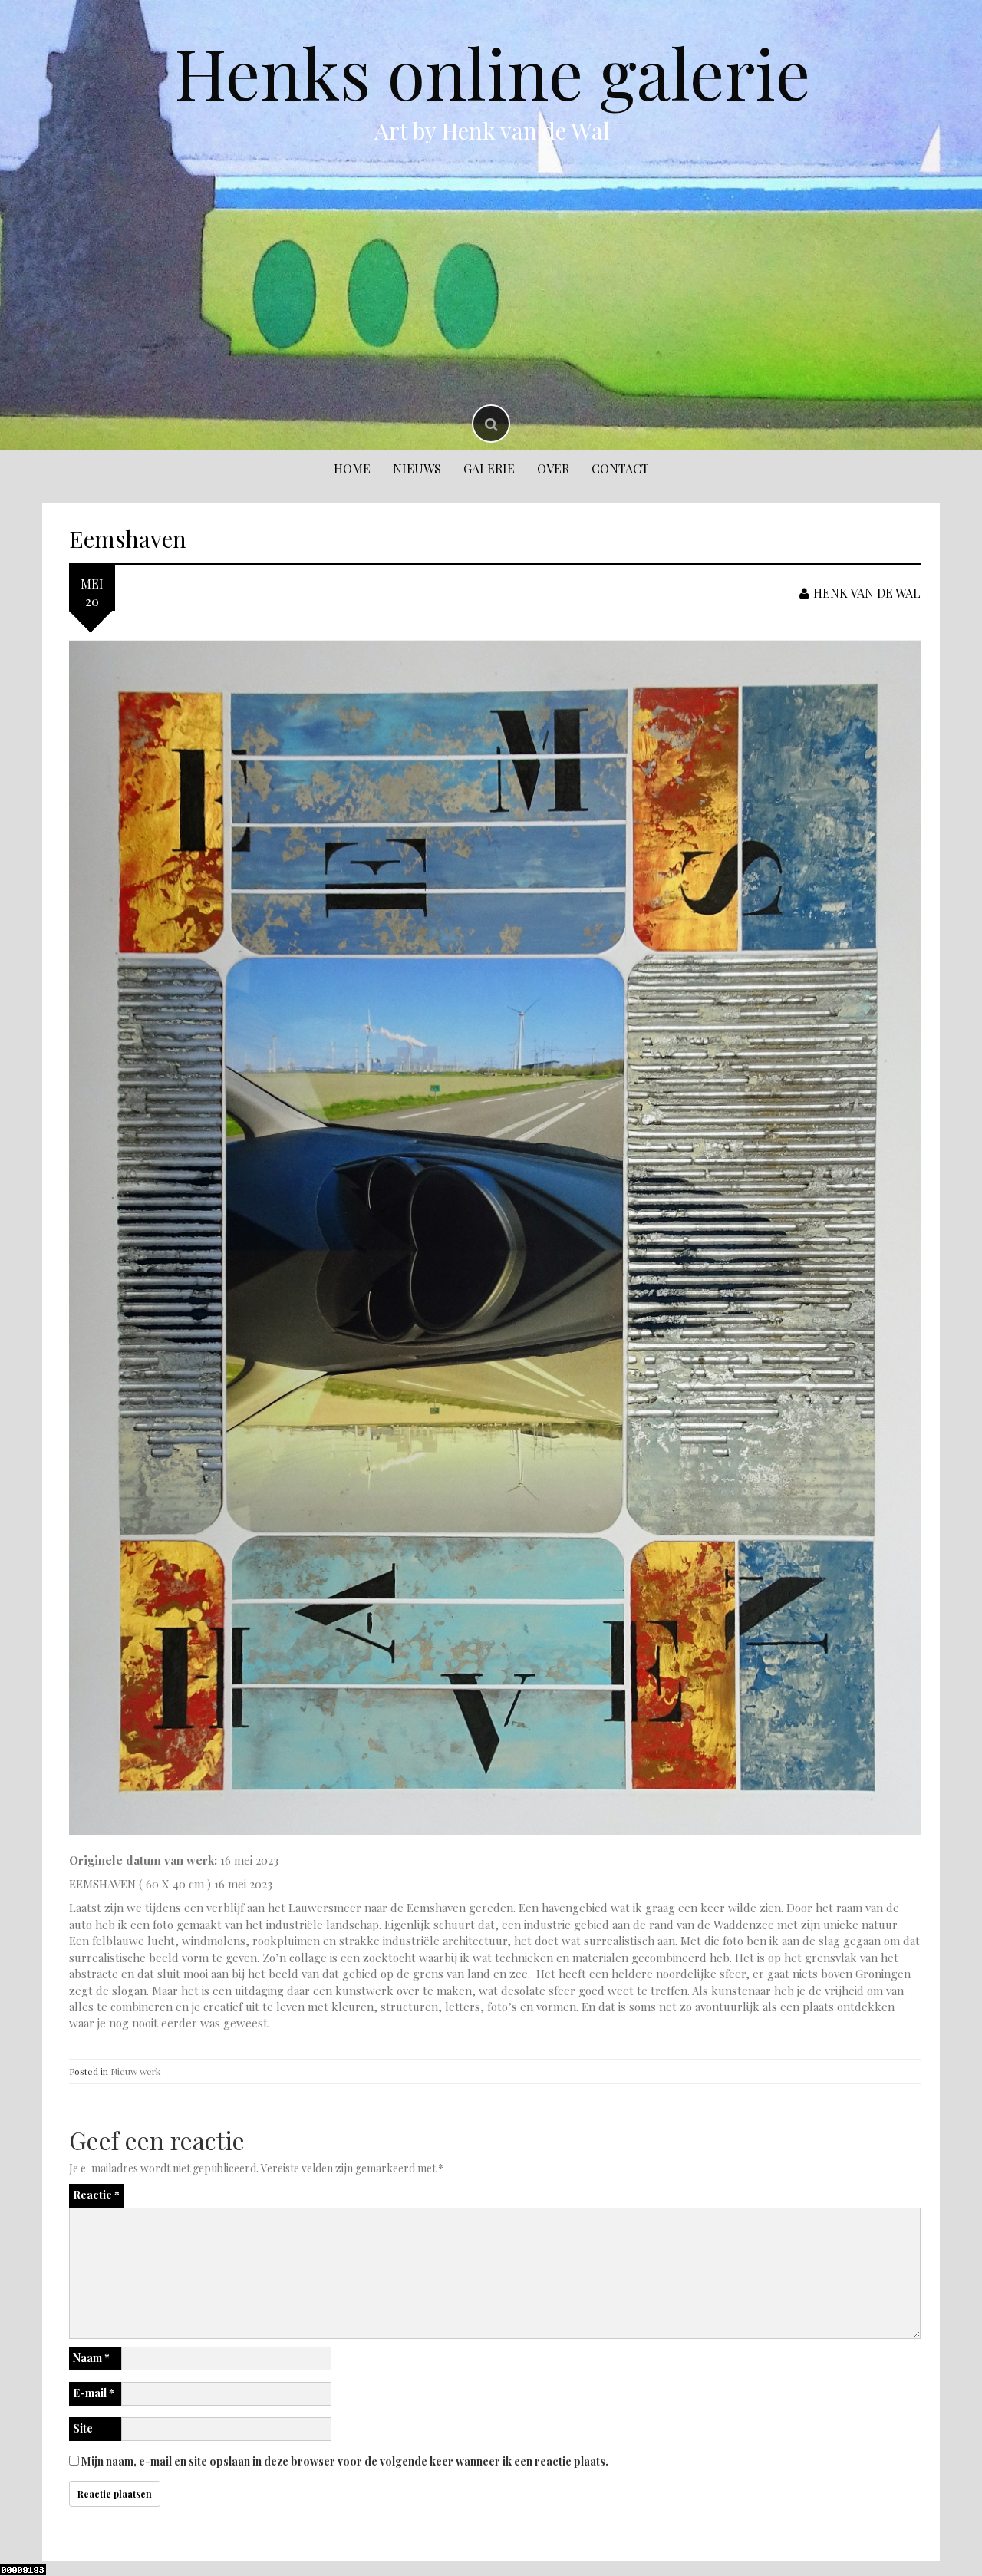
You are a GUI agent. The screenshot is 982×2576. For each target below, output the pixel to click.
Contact (620, 468)
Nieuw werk (135, 2071)
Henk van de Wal (867, 593)
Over (553, 468)
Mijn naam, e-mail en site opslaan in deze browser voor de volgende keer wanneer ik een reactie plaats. (345, 2461)
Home (352, 468)
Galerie (489, 468)
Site (83, 2428)
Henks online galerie (492, 72)
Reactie (96, 2195)
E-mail (94, 2393)
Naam (91, 2358)
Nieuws (417, 468)
